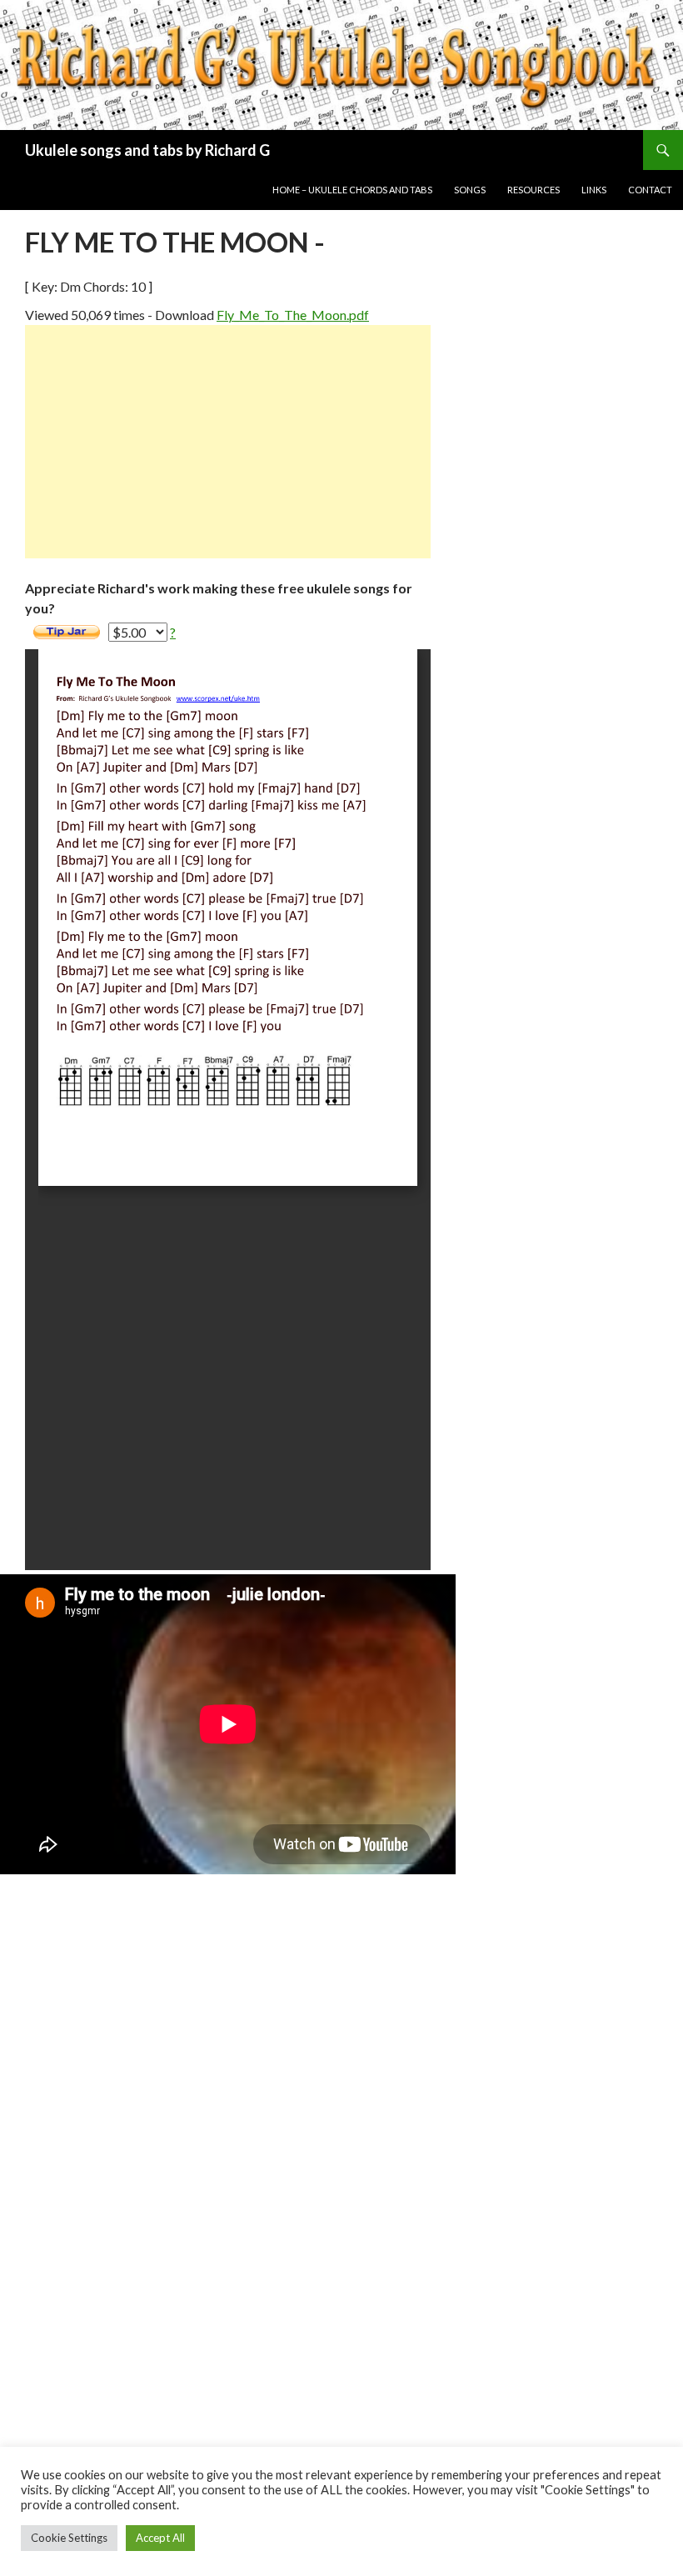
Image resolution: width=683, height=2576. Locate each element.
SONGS (470, 190)
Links (594, 190)
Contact (650, 190)
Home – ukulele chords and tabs (352, 190)
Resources (533, 190)
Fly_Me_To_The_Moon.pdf (293, 315)
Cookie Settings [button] (69, 2538)
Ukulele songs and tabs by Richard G (147, 150)
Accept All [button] (160, 2538)
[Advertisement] (228, 442)
